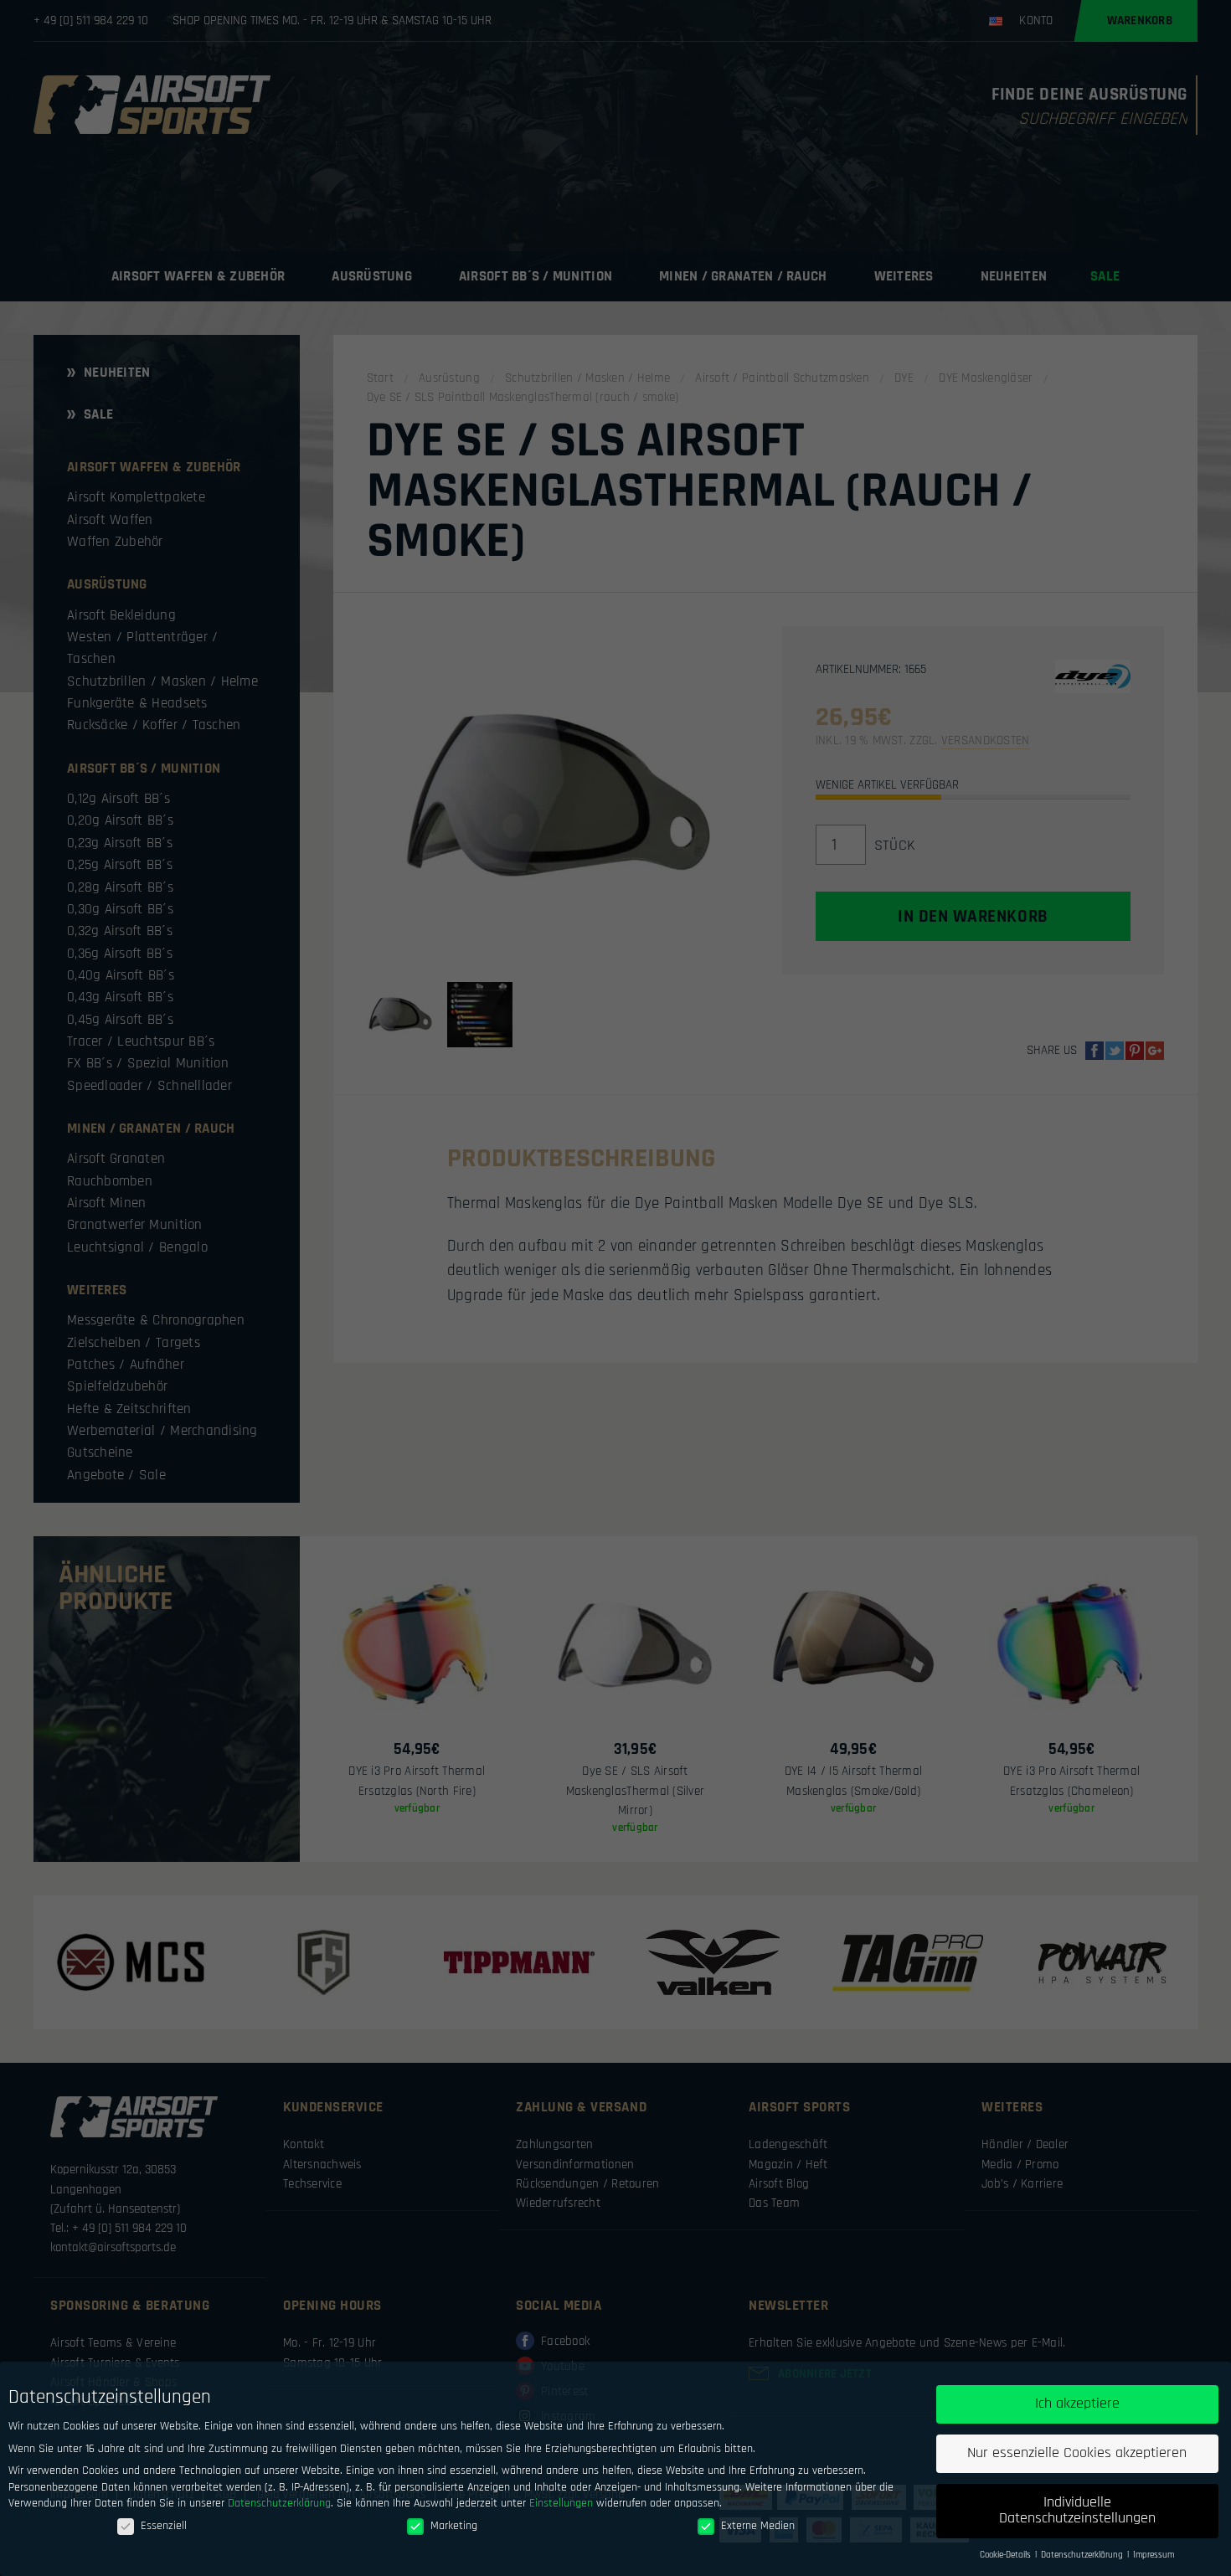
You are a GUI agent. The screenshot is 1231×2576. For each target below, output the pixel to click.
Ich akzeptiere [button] (1077, 2404)
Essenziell (164, 2526)
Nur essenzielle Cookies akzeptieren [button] (1077, 2453)
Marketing (454, 2526)
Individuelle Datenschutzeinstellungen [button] (1077, 2511)
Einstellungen (561, 2503)
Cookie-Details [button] (1007, 2555)
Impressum (1154, 2555)
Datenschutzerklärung (279, 2503)
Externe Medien (758, 2526)
